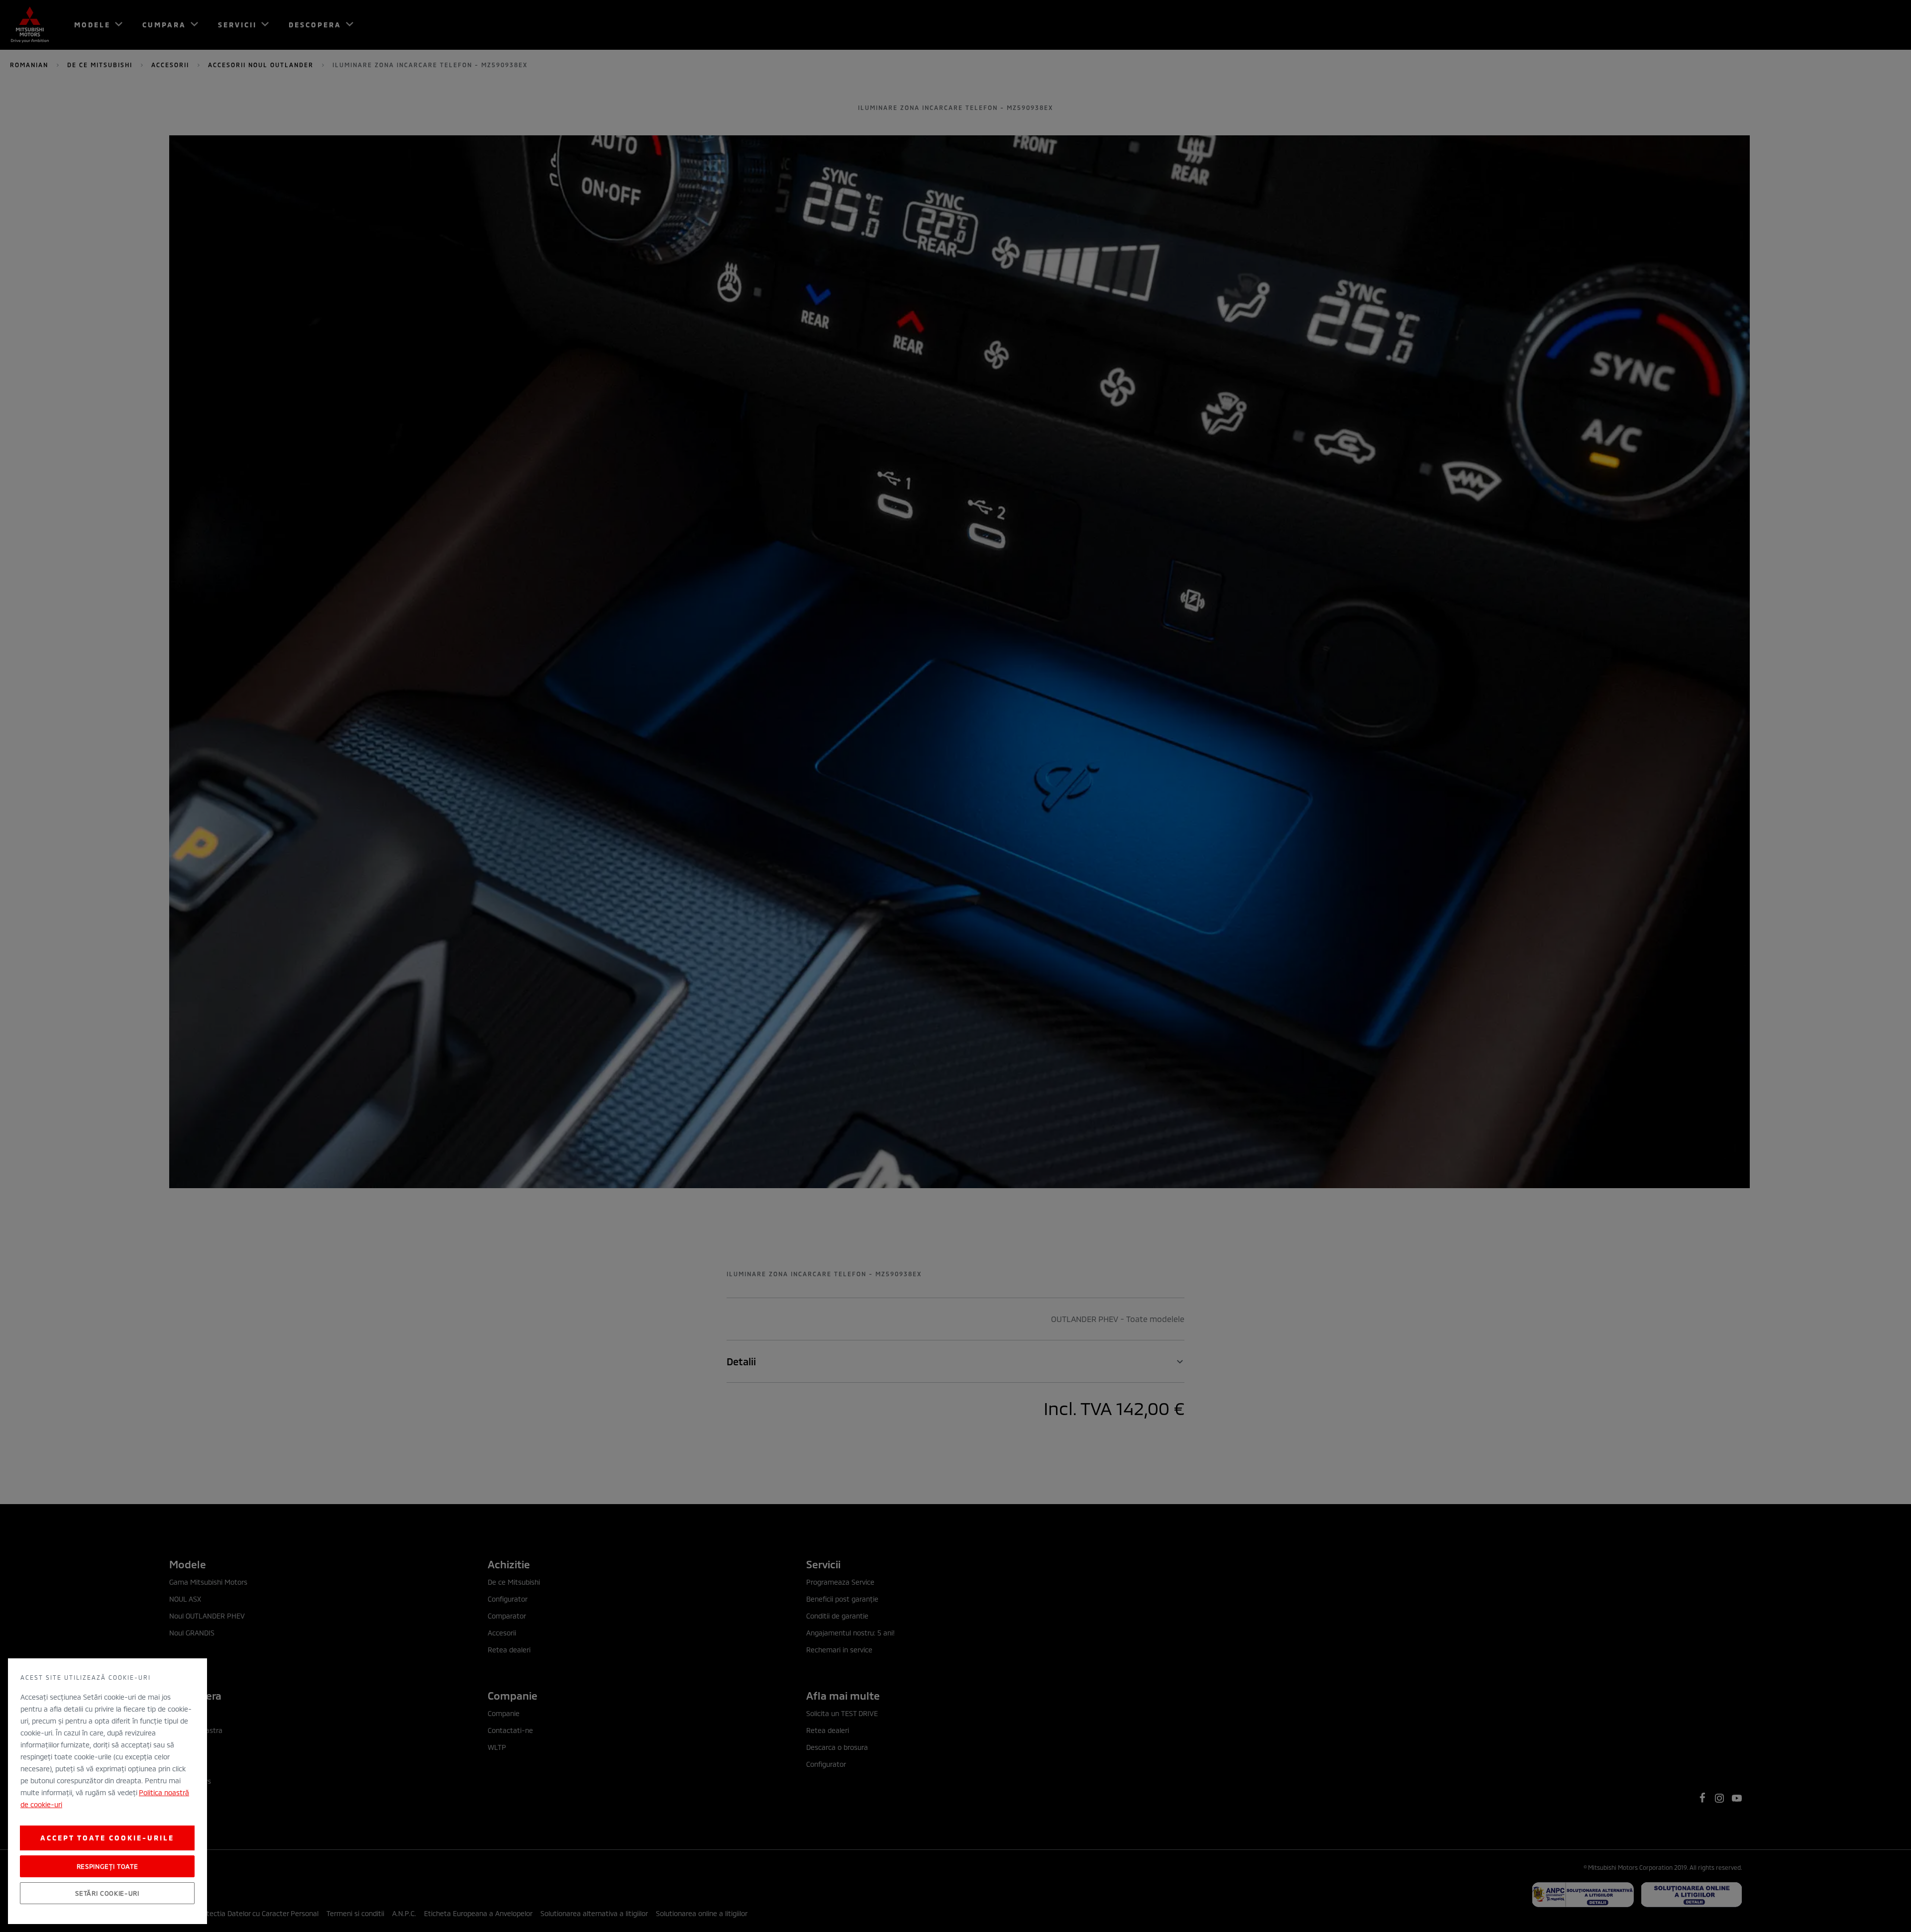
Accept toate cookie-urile (107, 1838)
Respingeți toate (107, 1866)
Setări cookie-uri (107, 1893)
